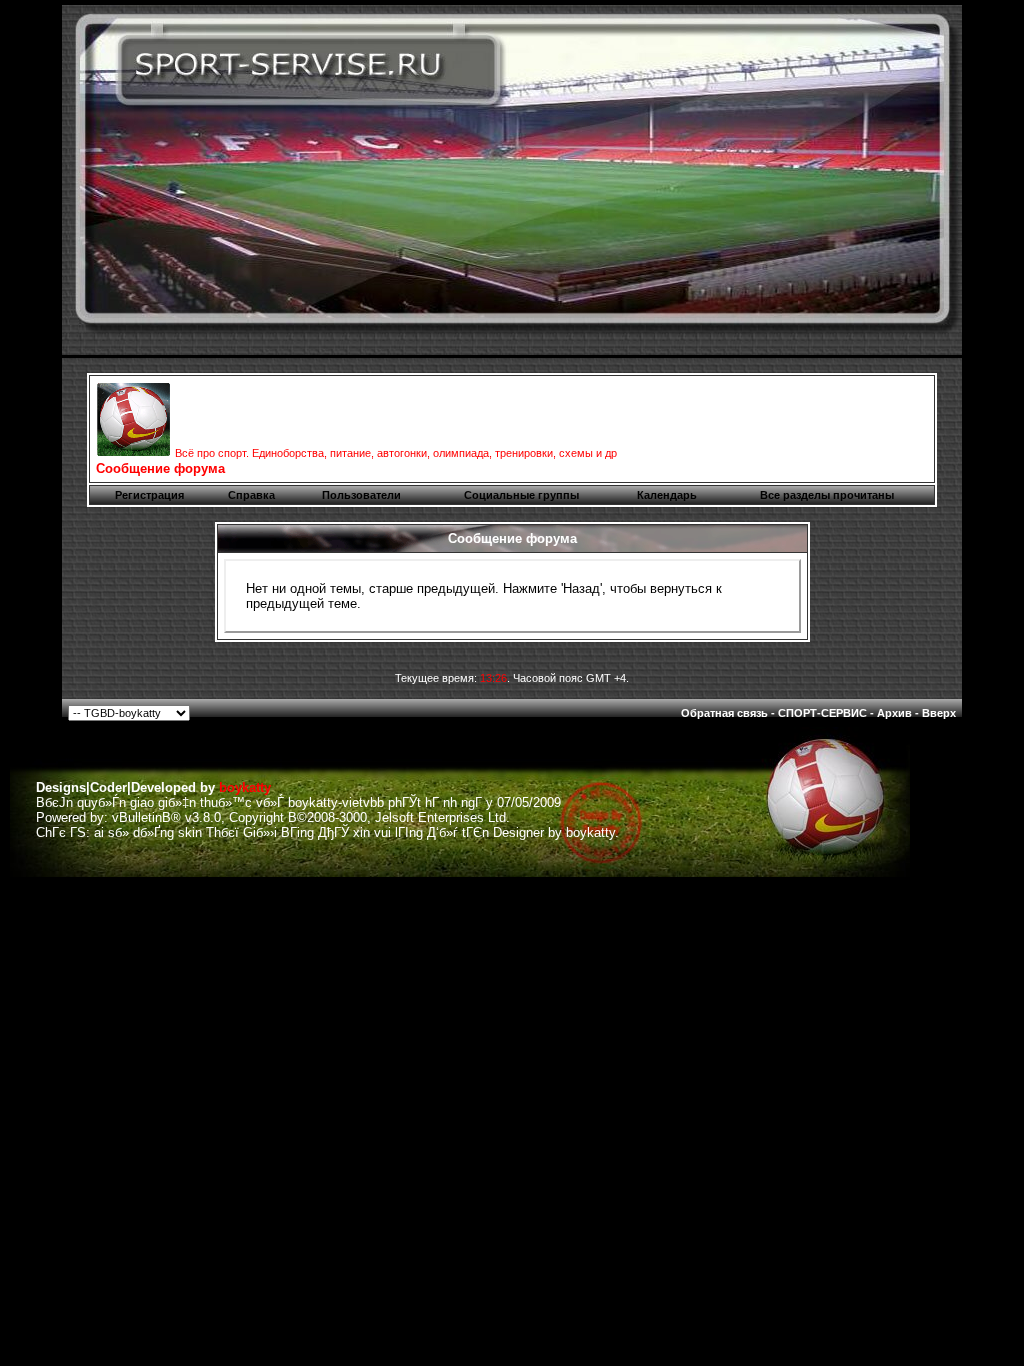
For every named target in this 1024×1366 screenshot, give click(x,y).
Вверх (939, 713)
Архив (894, 713)
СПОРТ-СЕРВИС (822, 713)
